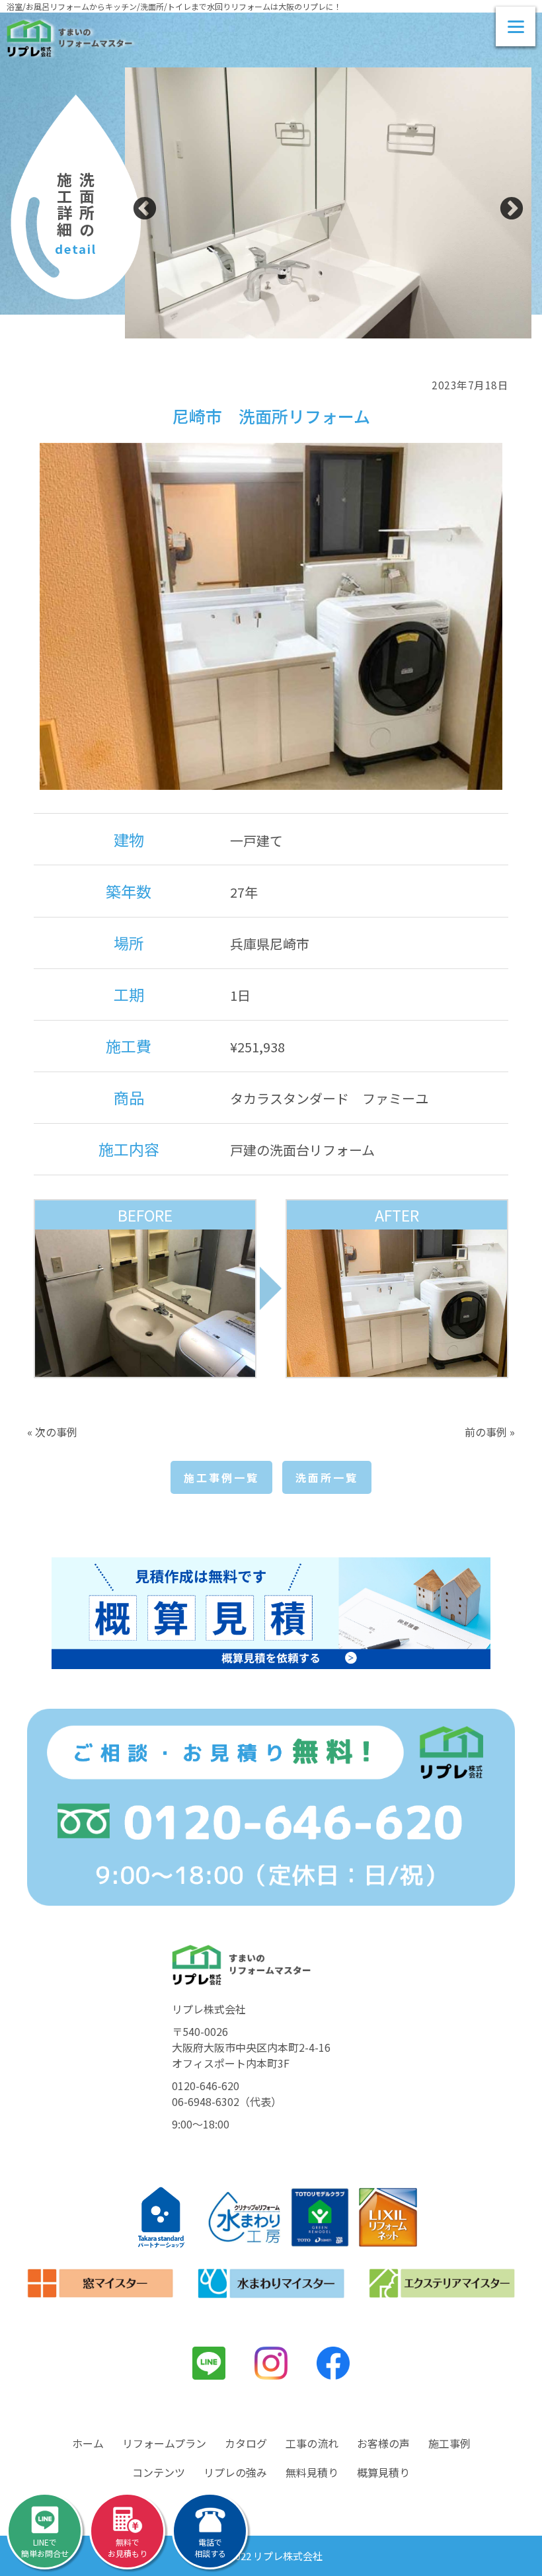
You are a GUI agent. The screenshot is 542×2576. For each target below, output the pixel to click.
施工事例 (449, 2443)
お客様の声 (383, 2443)
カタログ (246, 2443)
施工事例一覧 (221, 1477)
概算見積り (383, 2472)
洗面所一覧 (327, 1477)
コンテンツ (159, 2472)
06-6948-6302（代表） (227, 2101)
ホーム (88, 2443)
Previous (145, 210)
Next (512, 210)
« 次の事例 (52, 1432)
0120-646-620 (206, 2086)
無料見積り (312, 2472)
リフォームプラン (164, 2443)
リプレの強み (235, 2472)
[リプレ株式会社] (69, 38)
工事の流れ (312, 2443)
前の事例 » (490, 1432)
